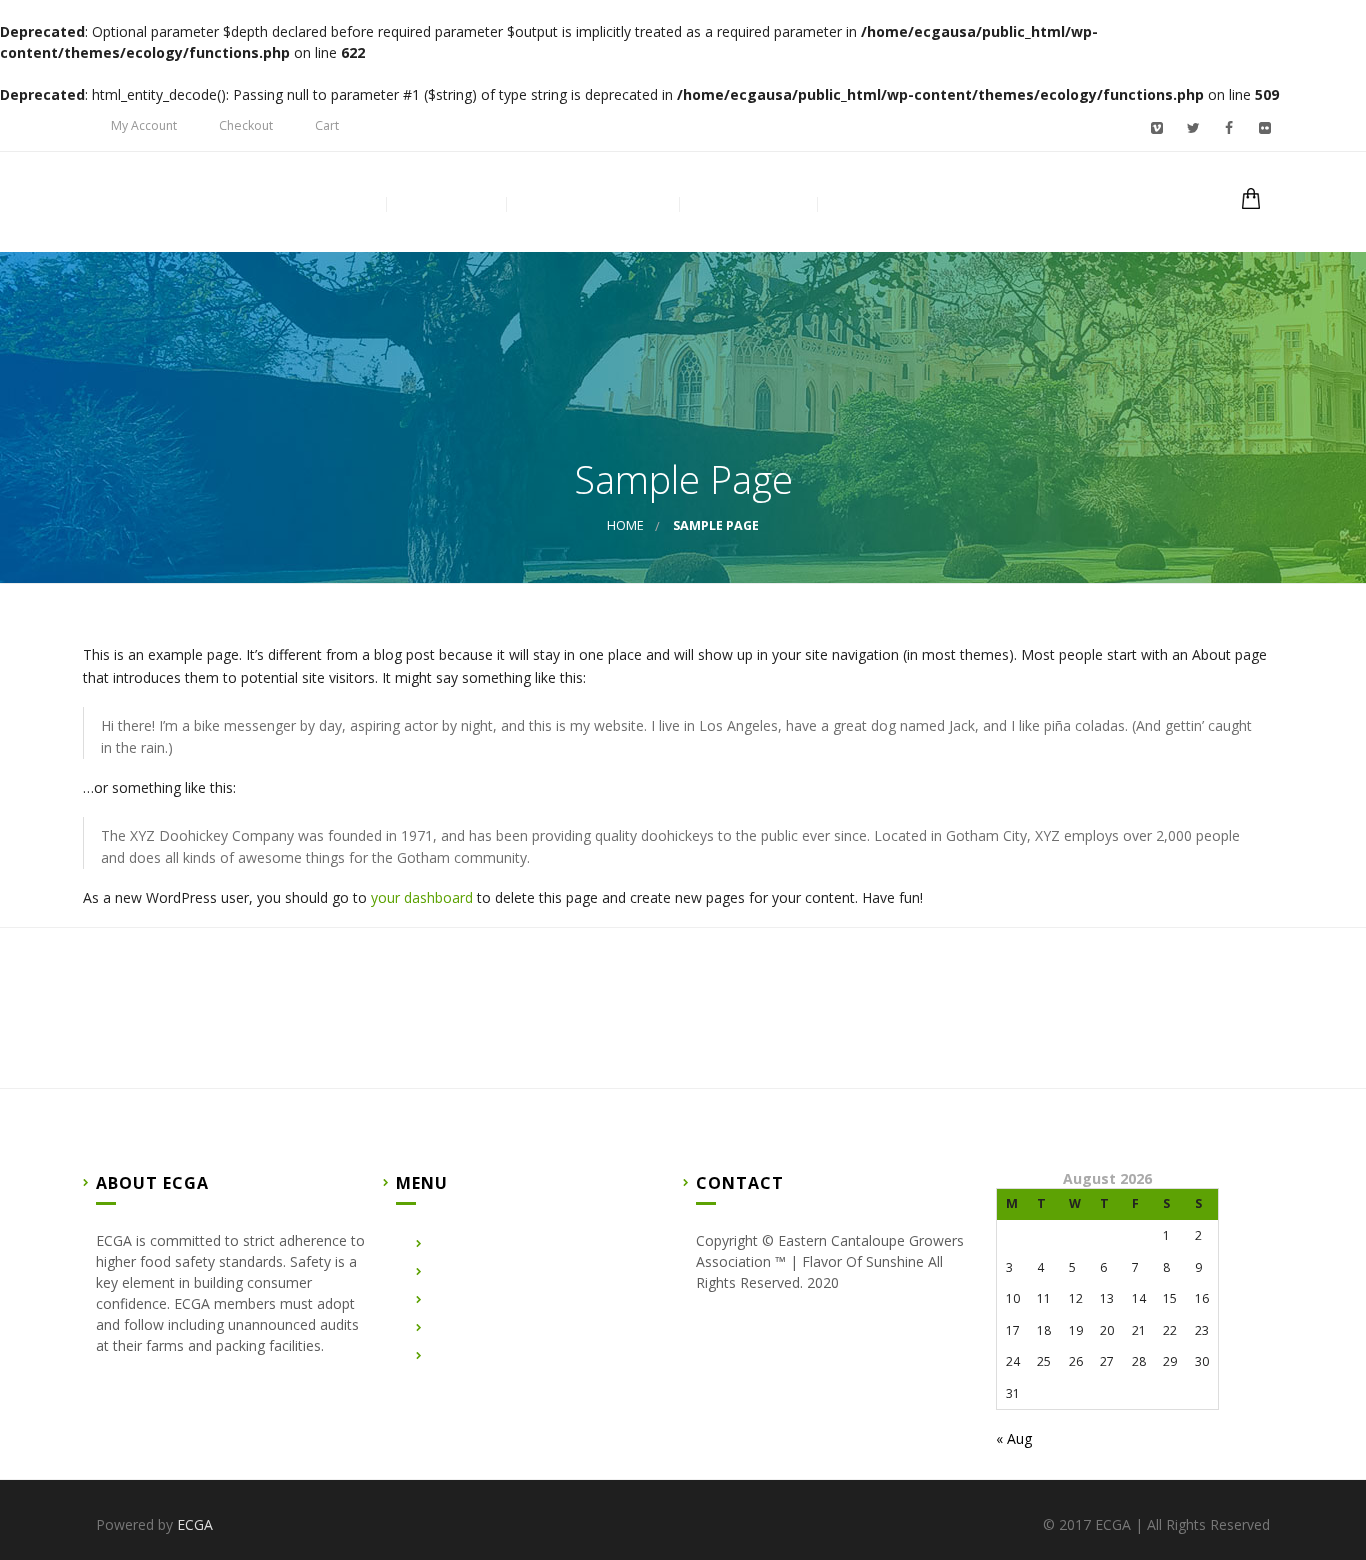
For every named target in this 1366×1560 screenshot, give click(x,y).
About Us (445, 204)
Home (340, 204)
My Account (144, 125)
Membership (888, 204)
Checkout (246, 125)
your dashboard (422, 897)
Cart (327, 125)
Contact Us (747, 204)
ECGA (195, 1524)
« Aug (1014, 1438)
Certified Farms (592, 204)
